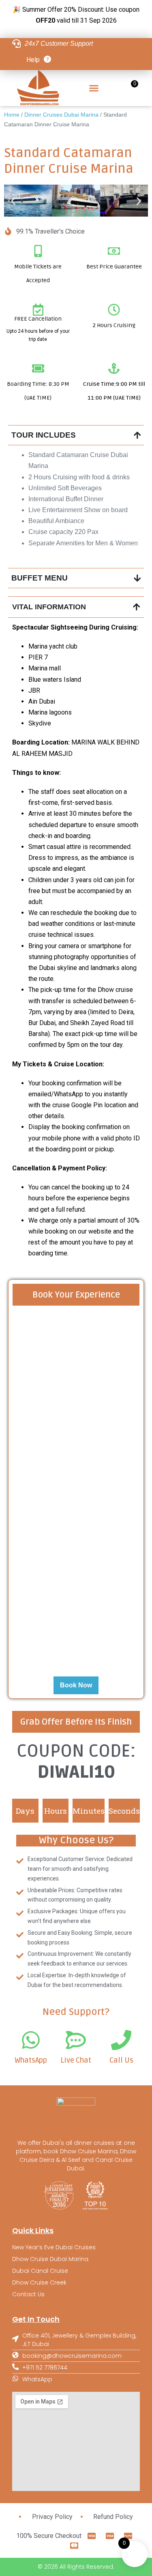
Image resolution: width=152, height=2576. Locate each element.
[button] (94, 88)
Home (12, 115)
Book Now (76, 1685)
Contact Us (28, 2294)
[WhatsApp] (31, 2040)
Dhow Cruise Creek (39, 2282)
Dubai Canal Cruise (40, 2271)
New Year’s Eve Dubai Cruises (54, 2247)
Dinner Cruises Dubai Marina (61, 115)
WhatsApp (31, 2060)
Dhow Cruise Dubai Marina (50, 2259)
